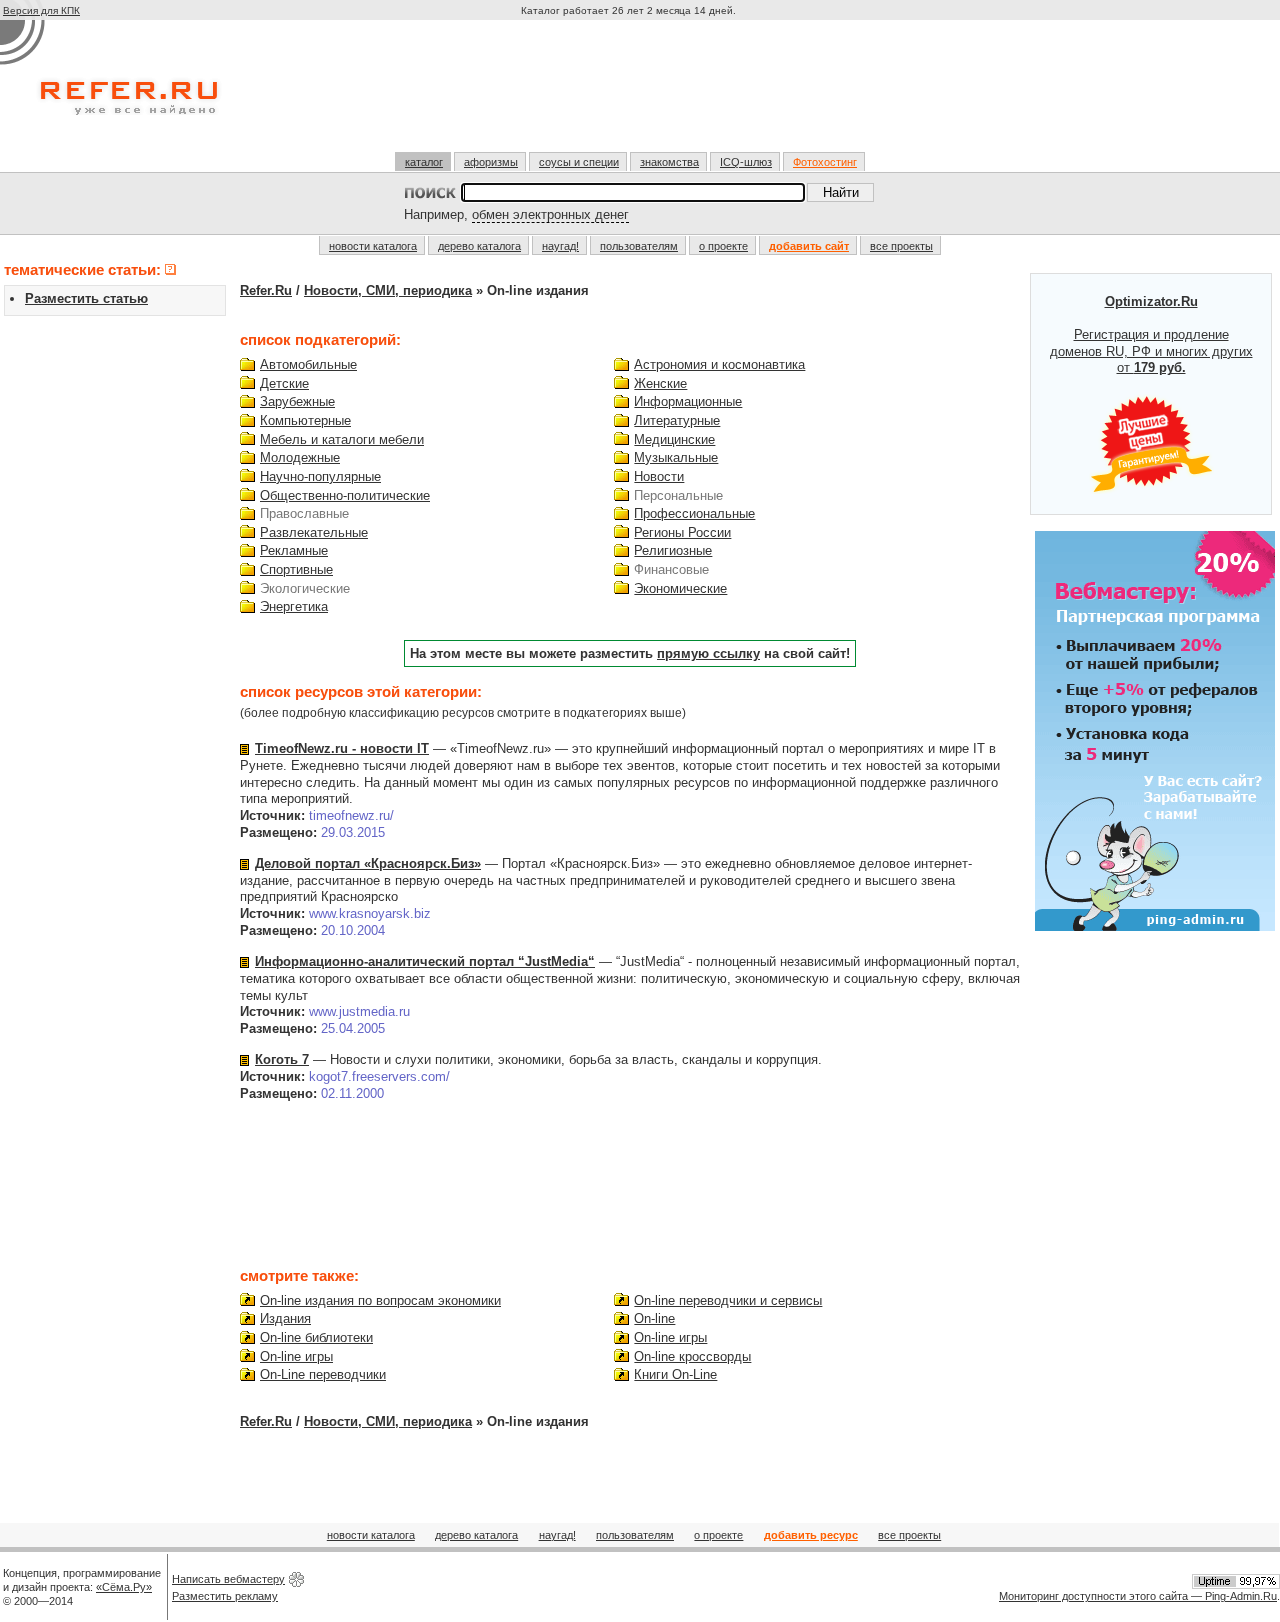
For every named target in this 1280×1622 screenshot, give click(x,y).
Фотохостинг (825, 162)
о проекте (723, 246)
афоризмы (491, 162)
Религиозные (673, 550)
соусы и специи (579, 162)
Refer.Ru (266, 290)
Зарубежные (297, 401)
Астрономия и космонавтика (719, 364)
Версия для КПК (41, 10)
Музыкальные (676, 457)
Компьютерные (305, 420)
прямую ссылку (708, 653)
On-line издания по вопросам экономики (380, 1300)
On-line (654, 1318)
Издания (285, 1318)
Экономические (680, 588)
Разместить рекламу (225, 1596)
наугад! (560, 246)
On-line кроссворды (692, 1356)
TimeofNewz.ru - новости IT (342, 748)
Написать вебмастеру (228, 1579)
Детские (284, 383)
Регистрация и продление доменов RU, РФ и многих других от (1151, 335)
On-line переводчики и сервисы (728, 1300)
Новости (659, 476)
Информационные (688, 401)
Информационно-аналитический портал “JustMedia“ (425, 961)
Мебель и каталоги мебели (342, 439)
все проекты (901, 246)
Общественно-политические (345, 495)
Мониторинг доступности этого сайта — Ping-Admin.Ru (1138, 1596)
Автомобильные (308, 364)
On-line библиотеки (316, 1337)
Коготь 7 (282, 1059)
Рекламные (294, 550)
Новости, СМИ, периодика (388, 290)
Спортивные (296, 569)
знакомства (669, 162)
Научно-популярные (320, 476)
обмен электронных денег (550, 214)
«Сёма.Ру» (124, 1587)
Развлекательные (314, 532)
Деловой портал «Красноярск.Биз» (368, 863)
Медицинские (674, 439)
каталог (424, 162)
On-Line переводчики (323, 1374)
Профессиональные (694, 513)
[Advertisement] (631, 94)
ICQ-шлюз (746, 162)
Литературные (677, 420)
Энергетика (294, 606)
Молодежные (300, 457)
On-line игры (296, 1356)
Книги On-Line (675, 1374)
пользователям (639, 246)
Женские (660, 383)
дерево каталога (479, 246)
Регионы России (682, 532)
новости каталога (373, 246)
